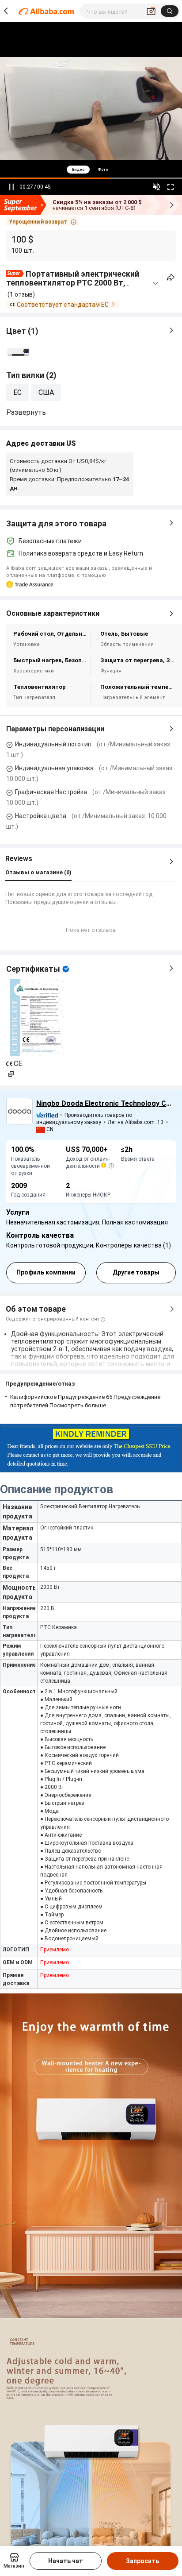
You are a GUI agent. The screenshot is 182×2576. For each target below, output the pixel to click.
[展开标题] (155, 283)
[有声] (156, 187)
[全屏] (171, 187)
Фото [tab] (103, 170)
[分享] (171, 277)
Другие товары (136, 1272)
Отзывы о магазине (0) (38, 872)
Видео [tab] (78, 170)
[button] (43, 222)
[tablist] (91, 169)
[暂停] (11, 187)
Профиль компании (46, 1272)
